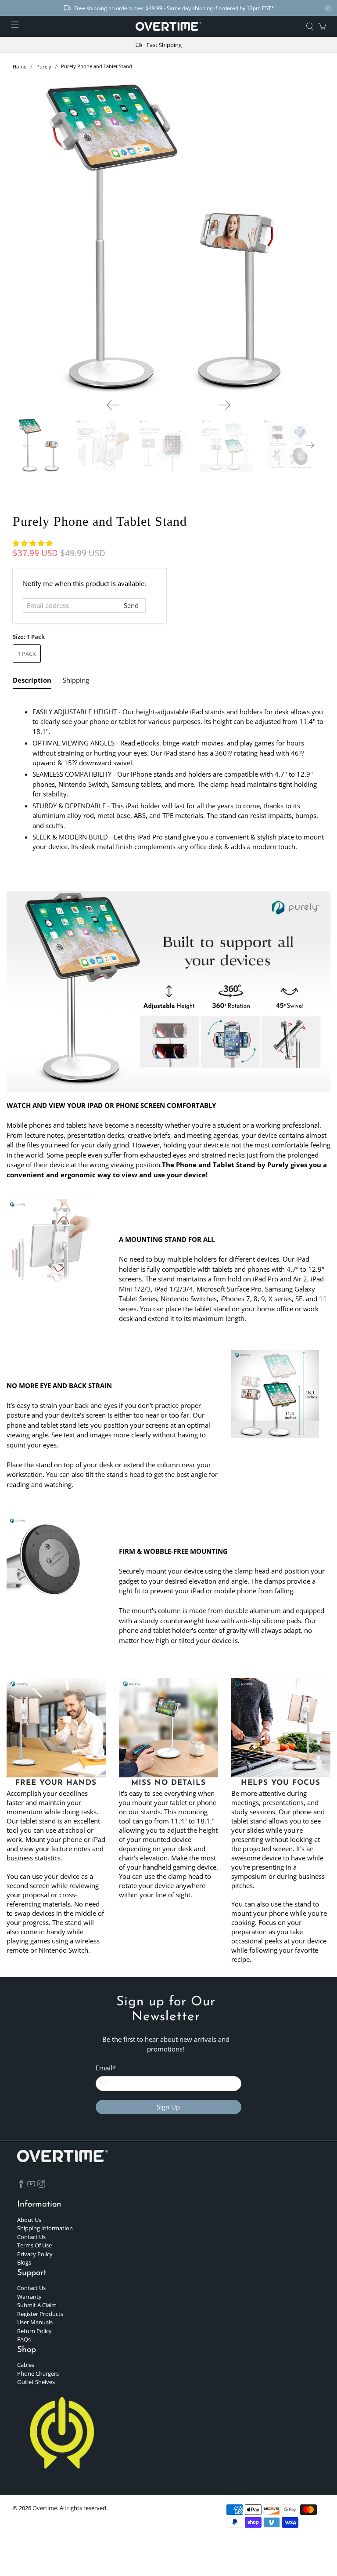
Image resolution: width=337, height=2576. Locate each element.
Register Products (40, 2314)
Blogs (24, 2262)
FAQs (24, 2339)
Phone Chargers (38, 2373)
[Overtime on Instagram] (41, 2185)
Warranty (29, 2297)
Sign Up (168, 2107)
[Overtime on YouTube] (31, 2185)
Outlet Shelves (36, 2382)
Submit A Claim (37, 2305)
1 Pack (27, 654)
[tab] (32, 682)
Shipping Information (45, 2228)
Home (20, 67)
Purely (44, 67)
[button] (33, 543)
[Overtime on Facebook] (21, 2185)
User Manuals (35, 2322)
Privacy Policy (35, 2254)
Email (106, 2068)
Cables (26, 2365)
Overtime (45, 2508)
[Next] (224, 405)
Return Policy (34, 2331)
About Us (29, 2220)
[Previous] (113, 405)
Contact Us (31, 2237)
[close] (328, 8)
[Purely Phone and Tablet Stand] (168, 236)
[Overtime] (168, 26)
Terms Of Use (34, 2245)
